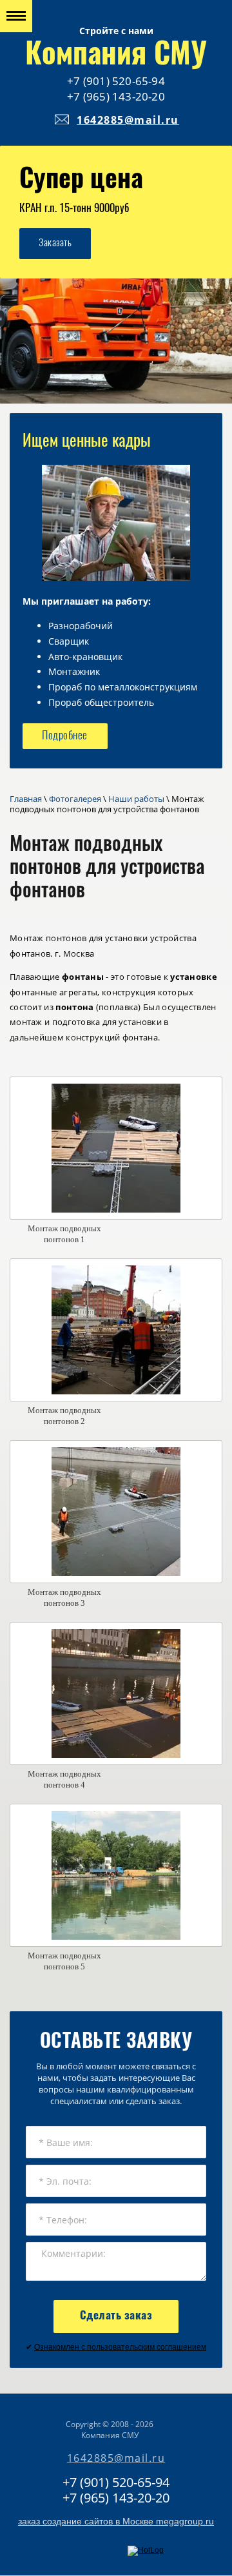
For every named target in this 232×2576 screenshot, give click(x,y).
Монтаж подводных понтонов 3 (64, 1597)
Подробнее (65, 736)
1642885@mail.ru (128, 120)
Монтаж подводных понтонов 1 (64, 1234)
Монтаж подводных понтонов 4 (64, 1779)
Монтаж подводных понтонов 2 (64, 1416)
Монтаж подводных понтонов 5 (64, 1961)
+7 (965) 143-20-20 (116, 96)
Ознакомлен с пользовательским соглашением (120, 2347)
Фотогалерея (75, 799)
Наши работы (136, 799)
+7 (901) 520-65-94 (116, 81)
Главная (26, 799)
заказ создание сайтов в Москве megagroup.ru (116, 2521)
